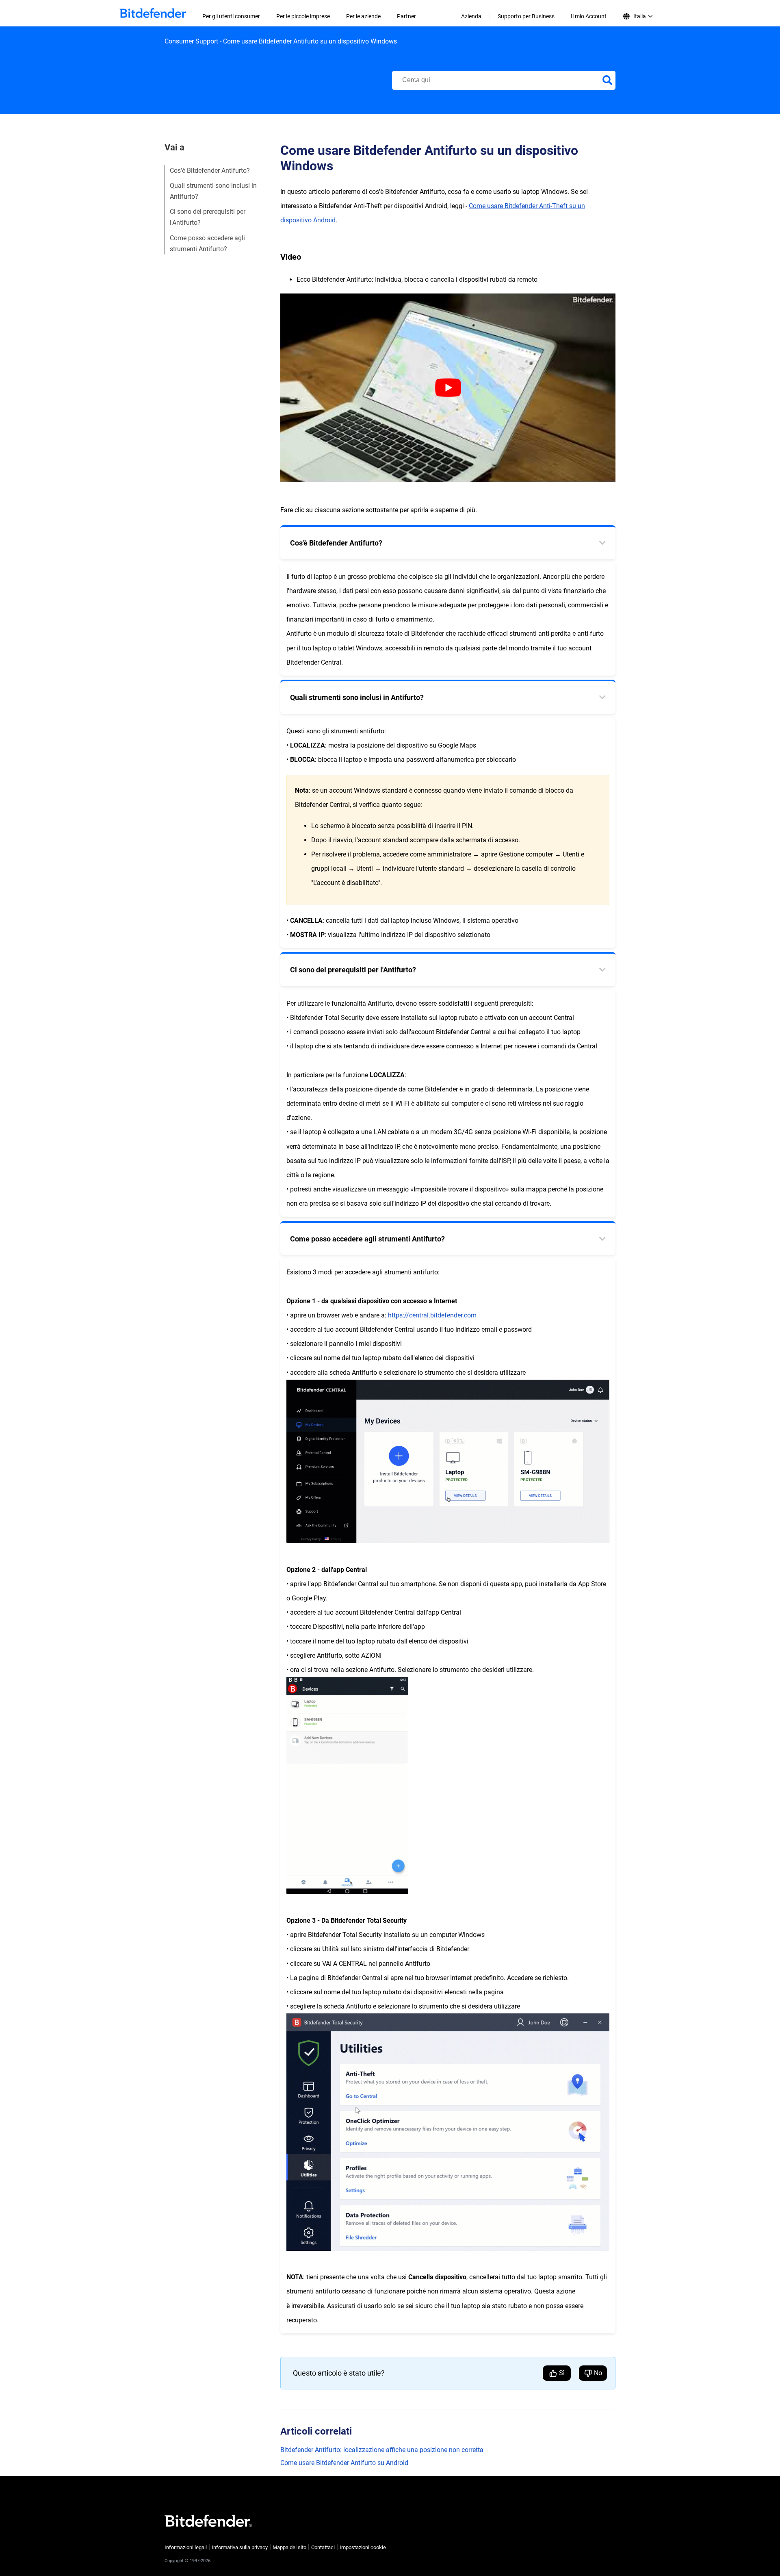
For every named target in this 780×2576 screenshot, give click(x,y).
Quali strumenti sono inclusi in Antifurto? (213, 191)
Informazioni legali (186, 2547)
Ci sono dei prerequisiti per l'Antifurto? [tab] (353, 970)
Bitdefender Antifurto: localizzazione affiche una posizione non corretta (382, 2450)
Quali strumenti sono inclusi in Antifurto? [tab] (357, 697)
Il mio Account (589, 16)
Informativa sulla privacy (240, 2547)
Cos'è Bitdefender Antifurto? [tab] (336, 543)
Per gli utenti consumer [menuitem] (231, 16)
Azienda (471, 16)
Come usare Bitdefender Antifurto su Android (344, 2463)
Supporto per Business (526, 16)
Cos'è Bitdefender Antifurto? (210, 171)
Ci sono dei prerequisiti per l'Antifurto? (208, 217)
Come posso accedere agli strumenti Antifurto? (207, 243)
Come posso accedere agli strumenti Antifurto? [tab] (367, 1239)
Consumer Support (191, 41)
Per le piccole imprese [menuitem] (303, 16)
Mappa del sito (289, 2547)
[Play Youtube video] (448, 388)
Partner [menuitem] (406, 16)
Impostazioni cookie (363, 2547)
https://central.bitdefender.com (432, 1315)
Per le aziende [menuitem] (363, 16)
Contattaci (323, 2547)
